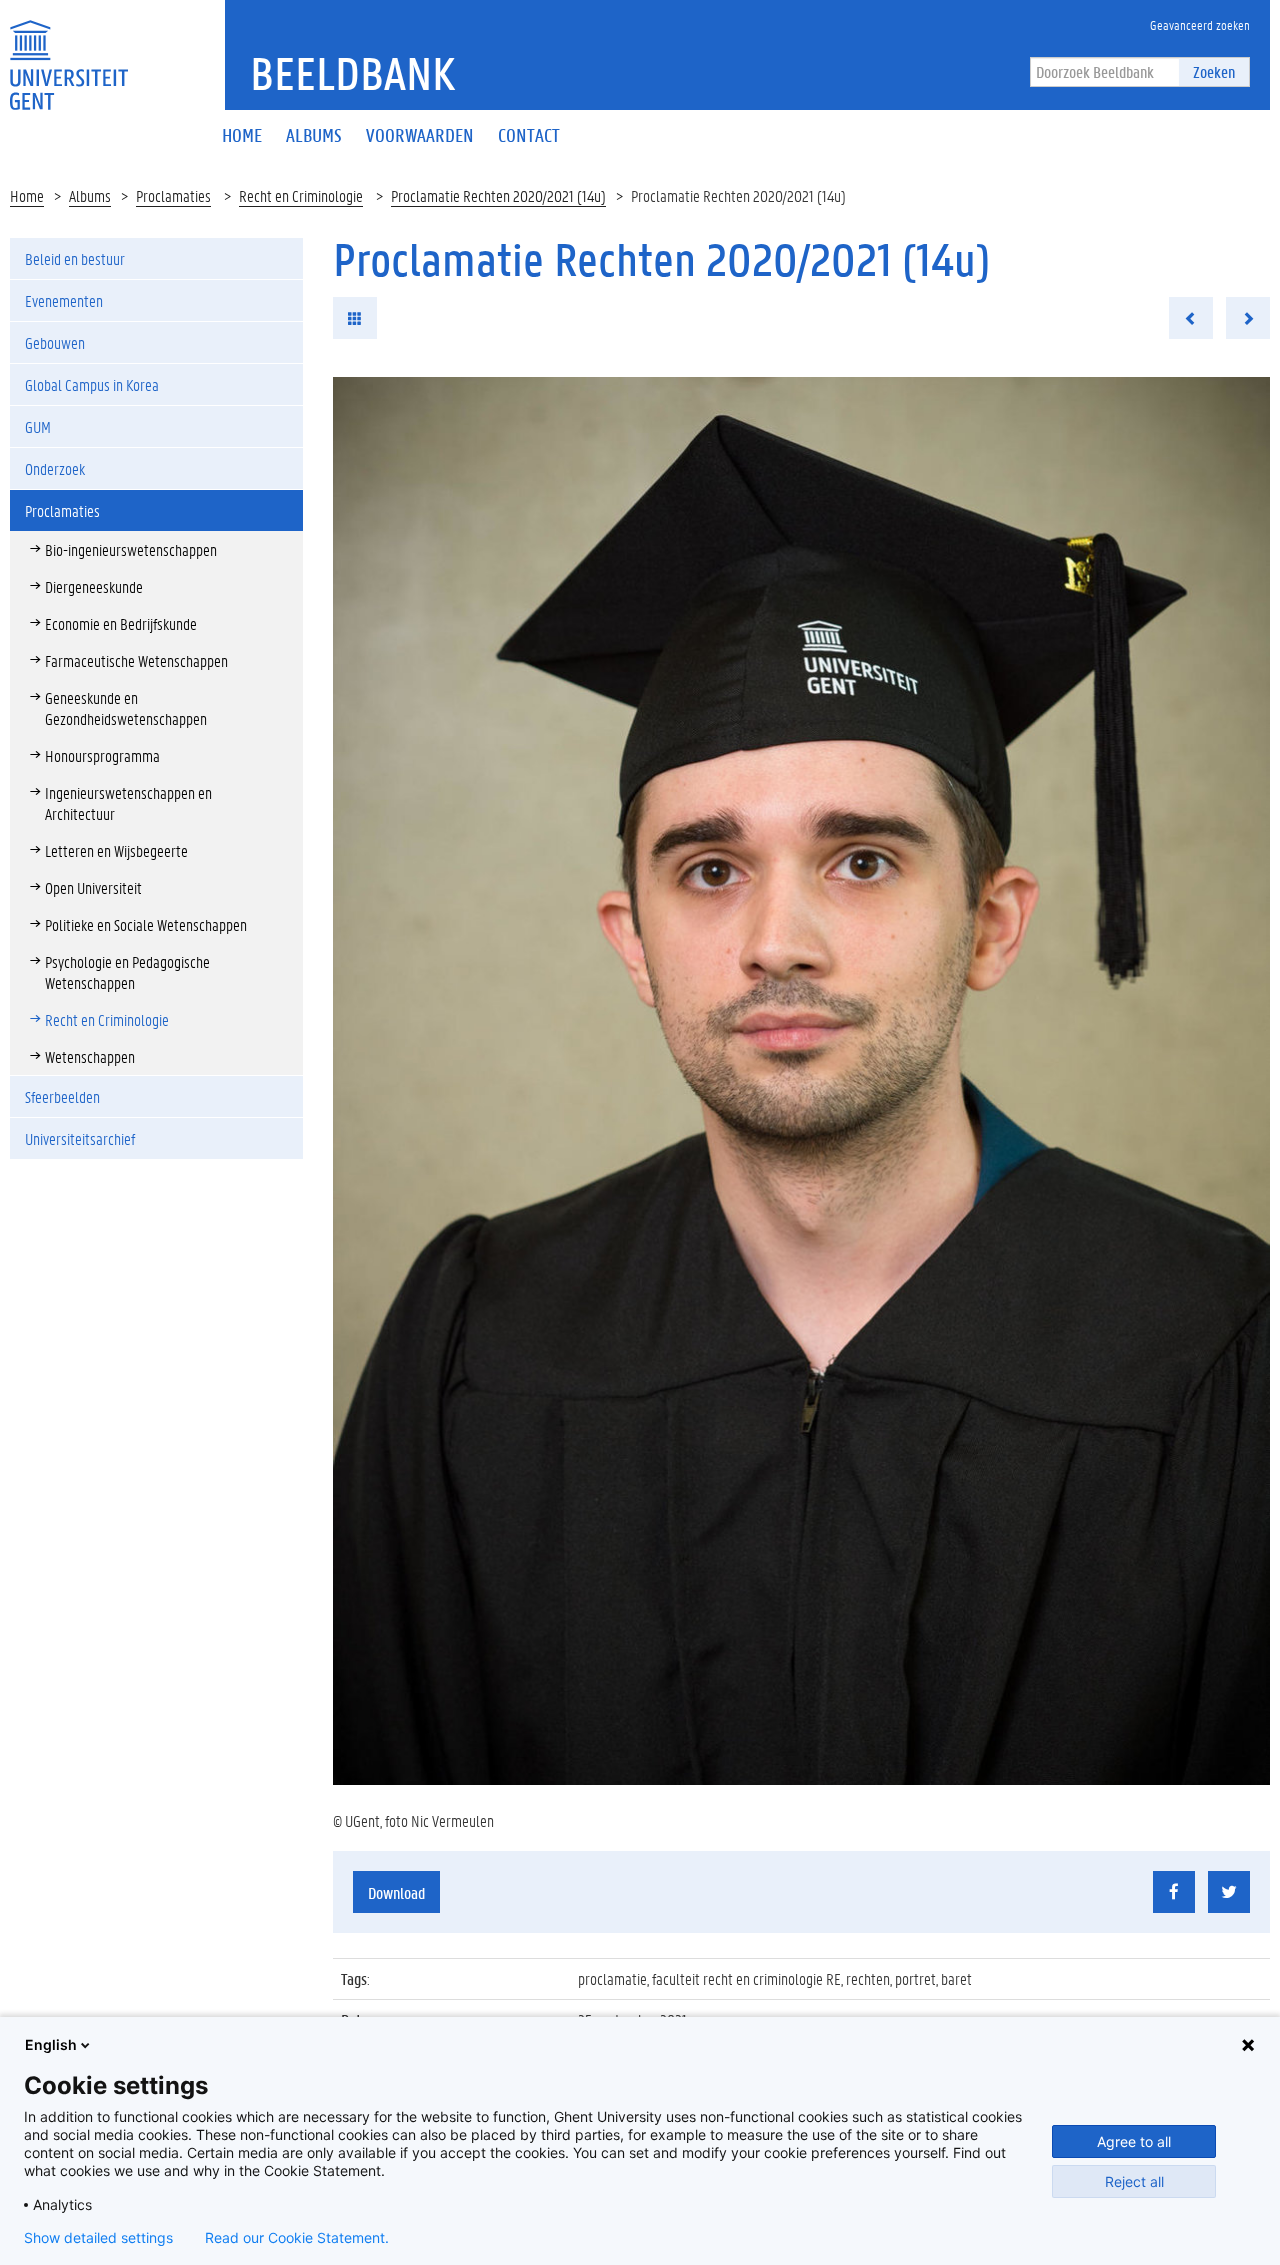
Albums (90, 195)
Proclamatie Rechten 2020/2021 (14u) (498, 195)
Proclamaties (173, 195)
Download (396, 1892)
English (51, 2044)
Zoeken (1214, 71)
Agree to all (1134, 2141)
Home (27, 195)
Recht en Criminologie (301, 195)
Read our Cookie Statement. (297, 2238)
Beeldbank (352, 73)
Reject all (1134, 2181)
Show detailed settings (98, 2238)
